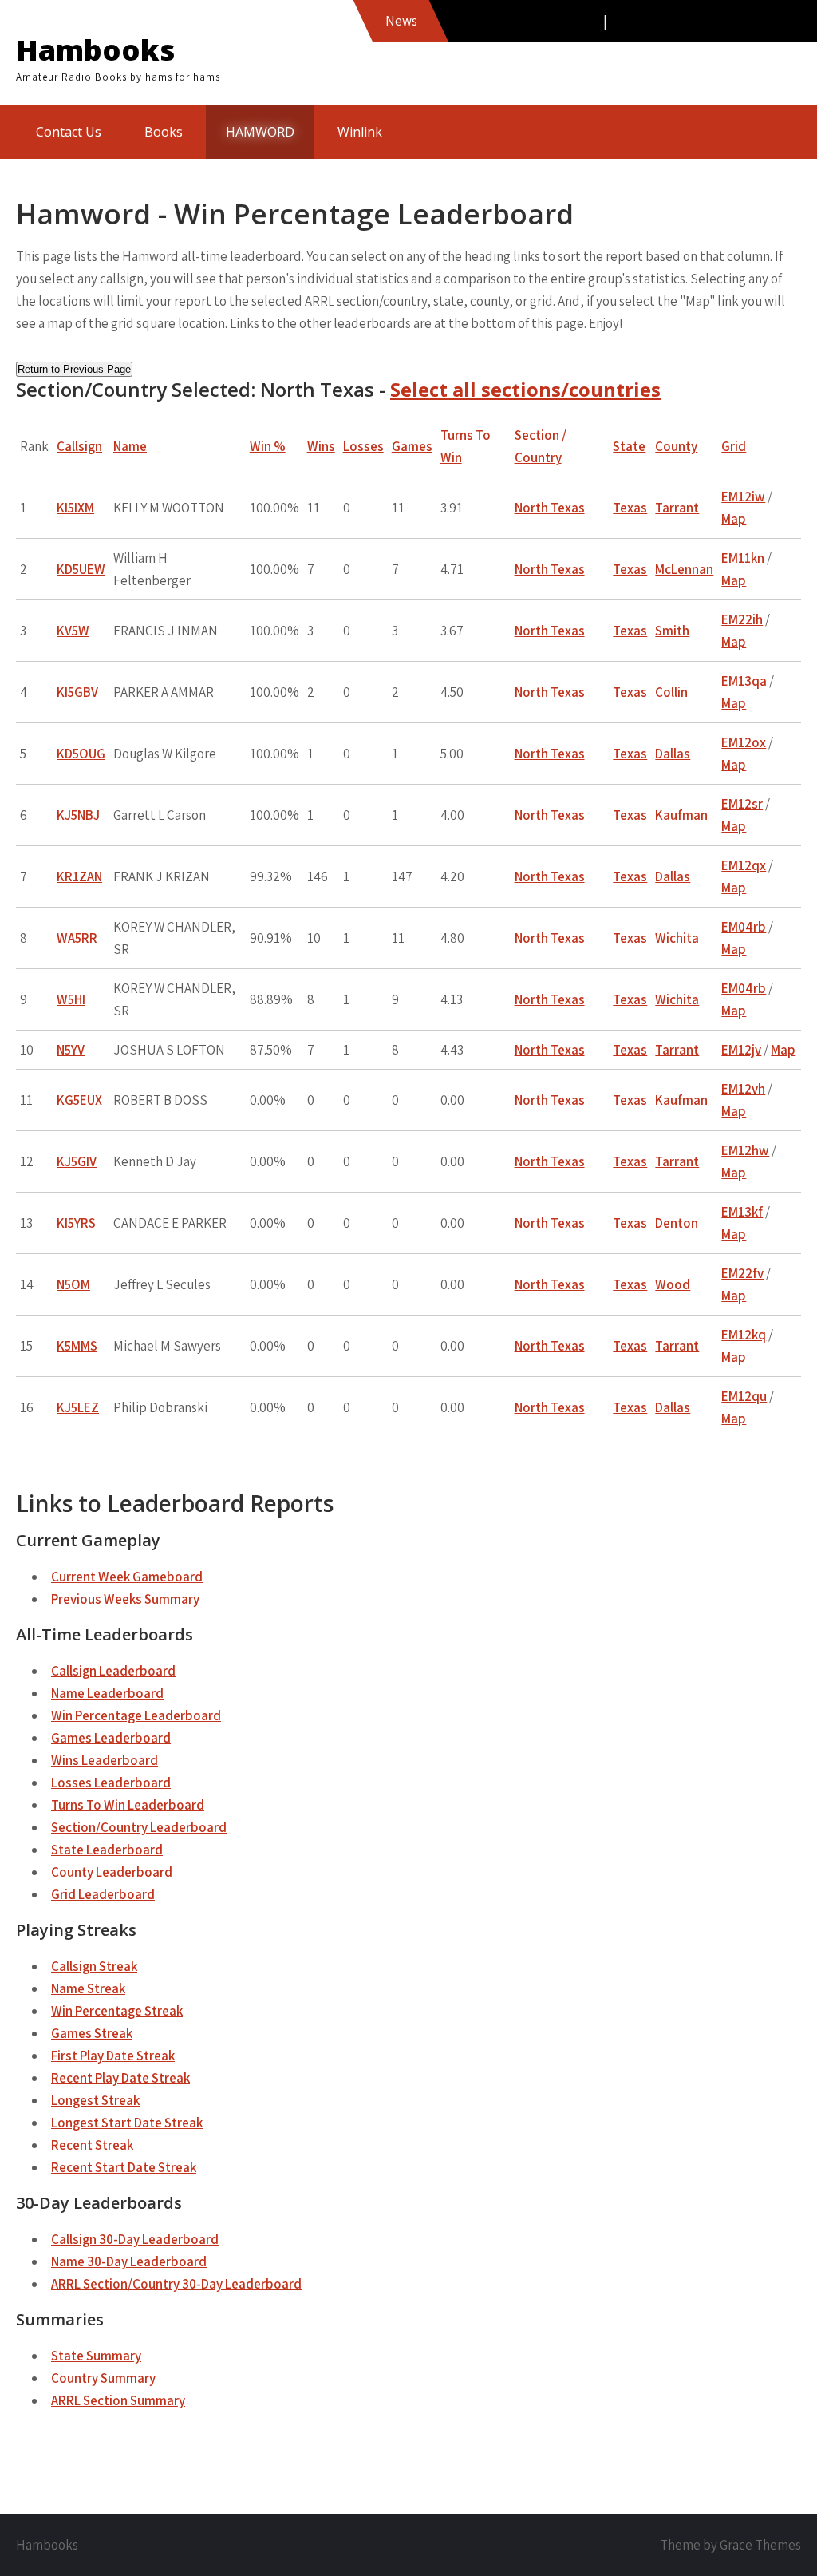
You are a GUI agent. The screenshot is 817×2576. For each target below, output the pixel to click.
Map (734, 519)
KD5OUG (81, 754)
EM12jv (741, 1050)
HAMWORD (260, 132)
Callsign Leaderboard (113, 1671)
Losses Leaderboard (111, 1783)
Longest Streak (95, 2100)
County (676, 446)
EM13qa (744, 681)
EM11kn (743, 558)
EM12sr (742, 804)
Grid (734, 446)
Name (130, 446)
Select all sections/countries (525, 389)
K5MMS (77, 1346)
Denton (677, 1223)
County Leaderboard (112, 1872)
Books (164, 132)
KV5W (73, 631)
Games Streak (92, 2033)
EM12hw (745, 1150)
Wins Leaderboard (105, 1760)
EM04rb (744, 927)
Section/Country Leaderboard (139, 1827)
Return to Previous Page (74, 369)
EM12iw (743, 497)
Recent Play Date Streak (120, 2078)
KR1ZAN (79, 876)
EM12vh (743, 1089)
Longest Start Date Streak (127, 2123)
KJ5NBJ (78, 815)
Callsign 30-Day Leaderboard (135, 2239)
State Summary (96, 2356)
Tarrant (677, 508)
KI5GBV (77, 692)
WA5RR (77, 938)
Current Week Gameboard (127, 1577)
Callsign (79, 446)
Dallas (673, 754)
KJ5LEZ (78, 1407)
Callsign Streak (94, 1966)
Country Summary (103, 2378)
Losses (363, 446)
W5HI (71, 999)
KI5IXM (75, 508)
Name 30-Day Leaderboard (129, 2261)
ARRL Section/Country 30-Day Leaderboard (176, 2284)
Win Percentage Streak (117, 2011)
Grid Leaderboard (103, 1894)
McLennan (684, 569)
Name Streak (88, 1988)
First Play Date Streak (113, 2056)
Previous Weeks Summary (125, 1599)
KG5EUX (79, 1100)
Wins (321, 446)
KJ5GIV (77, 1161)
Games (412, 446)
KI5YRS (76, 1223)
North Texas (550, 508)
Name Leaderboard (107, 1693)
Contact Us (69, 132)
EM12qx (744, 865)
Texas (630, 508)
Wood (673, 1284)
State (629, 446)
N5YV (71, 1050)
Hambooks (95, 50)
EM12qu (744, 1396)
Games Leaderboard (111, 1738)
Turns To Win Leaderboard (128, 1805)
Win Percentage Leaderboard (136, 1715)
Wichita (677, 938)
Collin (671, 692)
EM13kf (742, 1212)
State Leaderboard (107, 1850)
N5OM (73, 1284)
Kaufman (681, 815)
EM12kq (744, 1335)
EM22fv (742, 1273)
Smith (672, 631)
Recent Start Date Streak (124, 2167)
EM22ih (742, 619)
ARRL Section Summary (118, 2400)
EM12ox (744, 742)
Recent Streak (92, 2145)
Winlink (360, 132)
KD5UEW (81, 569)
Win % (268, 446)
